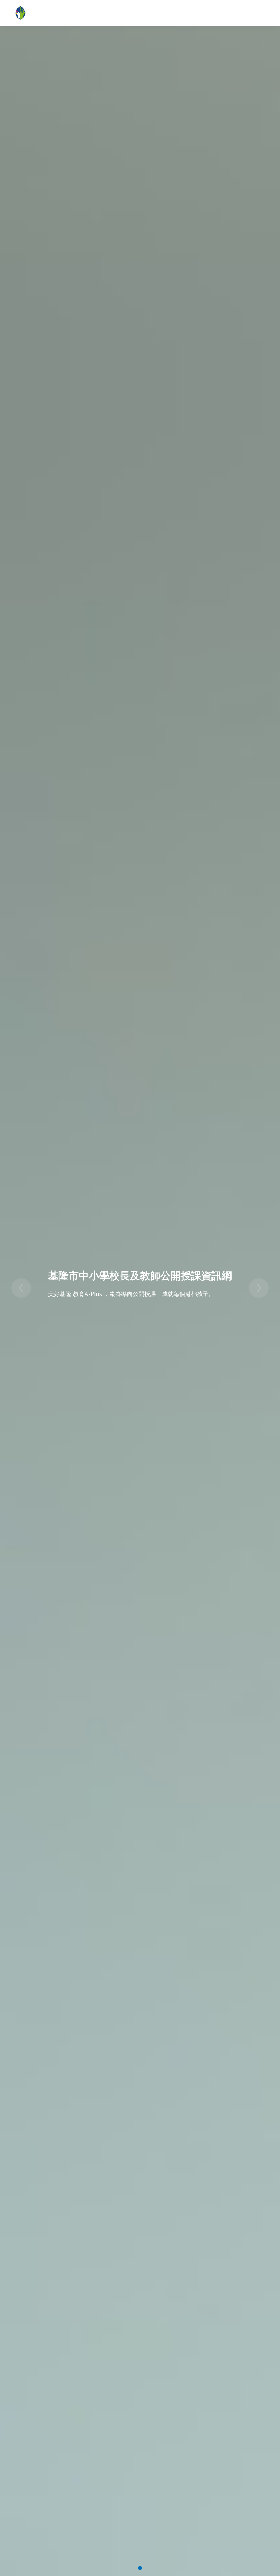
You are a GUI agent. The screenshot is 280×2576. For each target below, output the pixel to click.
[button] (21, 1288)
